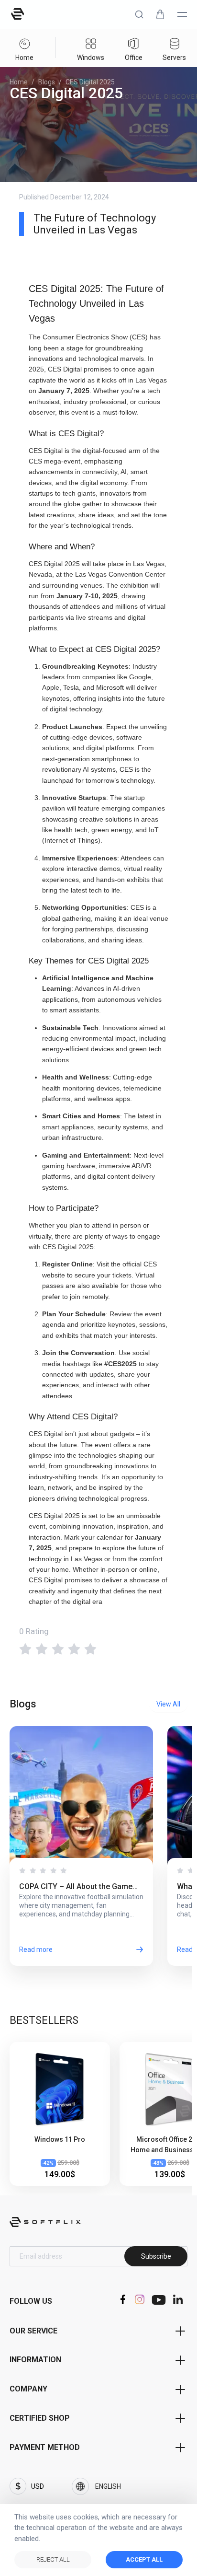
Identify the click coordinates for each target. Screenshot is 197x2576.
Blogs (47, 82)
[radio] (25, 1648)
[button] (139, 14)
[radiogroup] (98, 1648)
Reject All (53, 2559)
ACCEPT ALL (144, 2559)
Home (19, 82)
